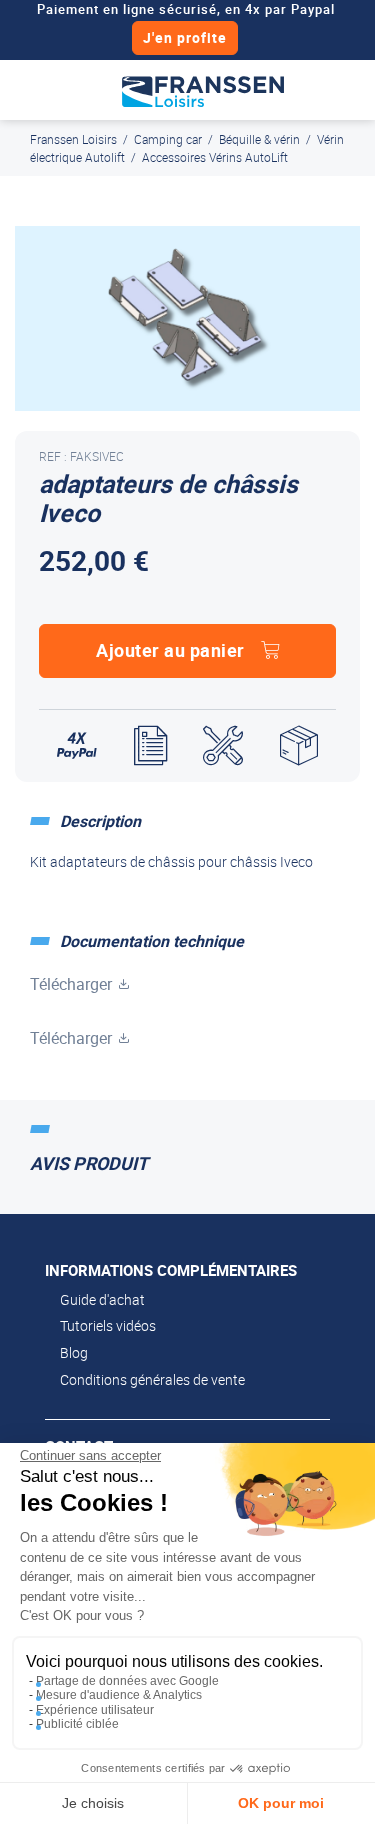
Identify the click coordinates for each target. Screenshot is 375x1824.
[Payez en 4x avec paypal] (77, 746)
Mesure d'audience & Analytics (119, 1695)
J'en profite (185, 37)
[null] (203, 90)
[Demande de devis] (150, 746)
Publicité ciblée (77, 1724)
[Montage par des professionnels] (223, 746)
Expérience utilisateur (95, 1710)
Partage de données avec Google (127, 1681)
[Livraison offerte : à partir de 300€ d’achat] (299, 746)
